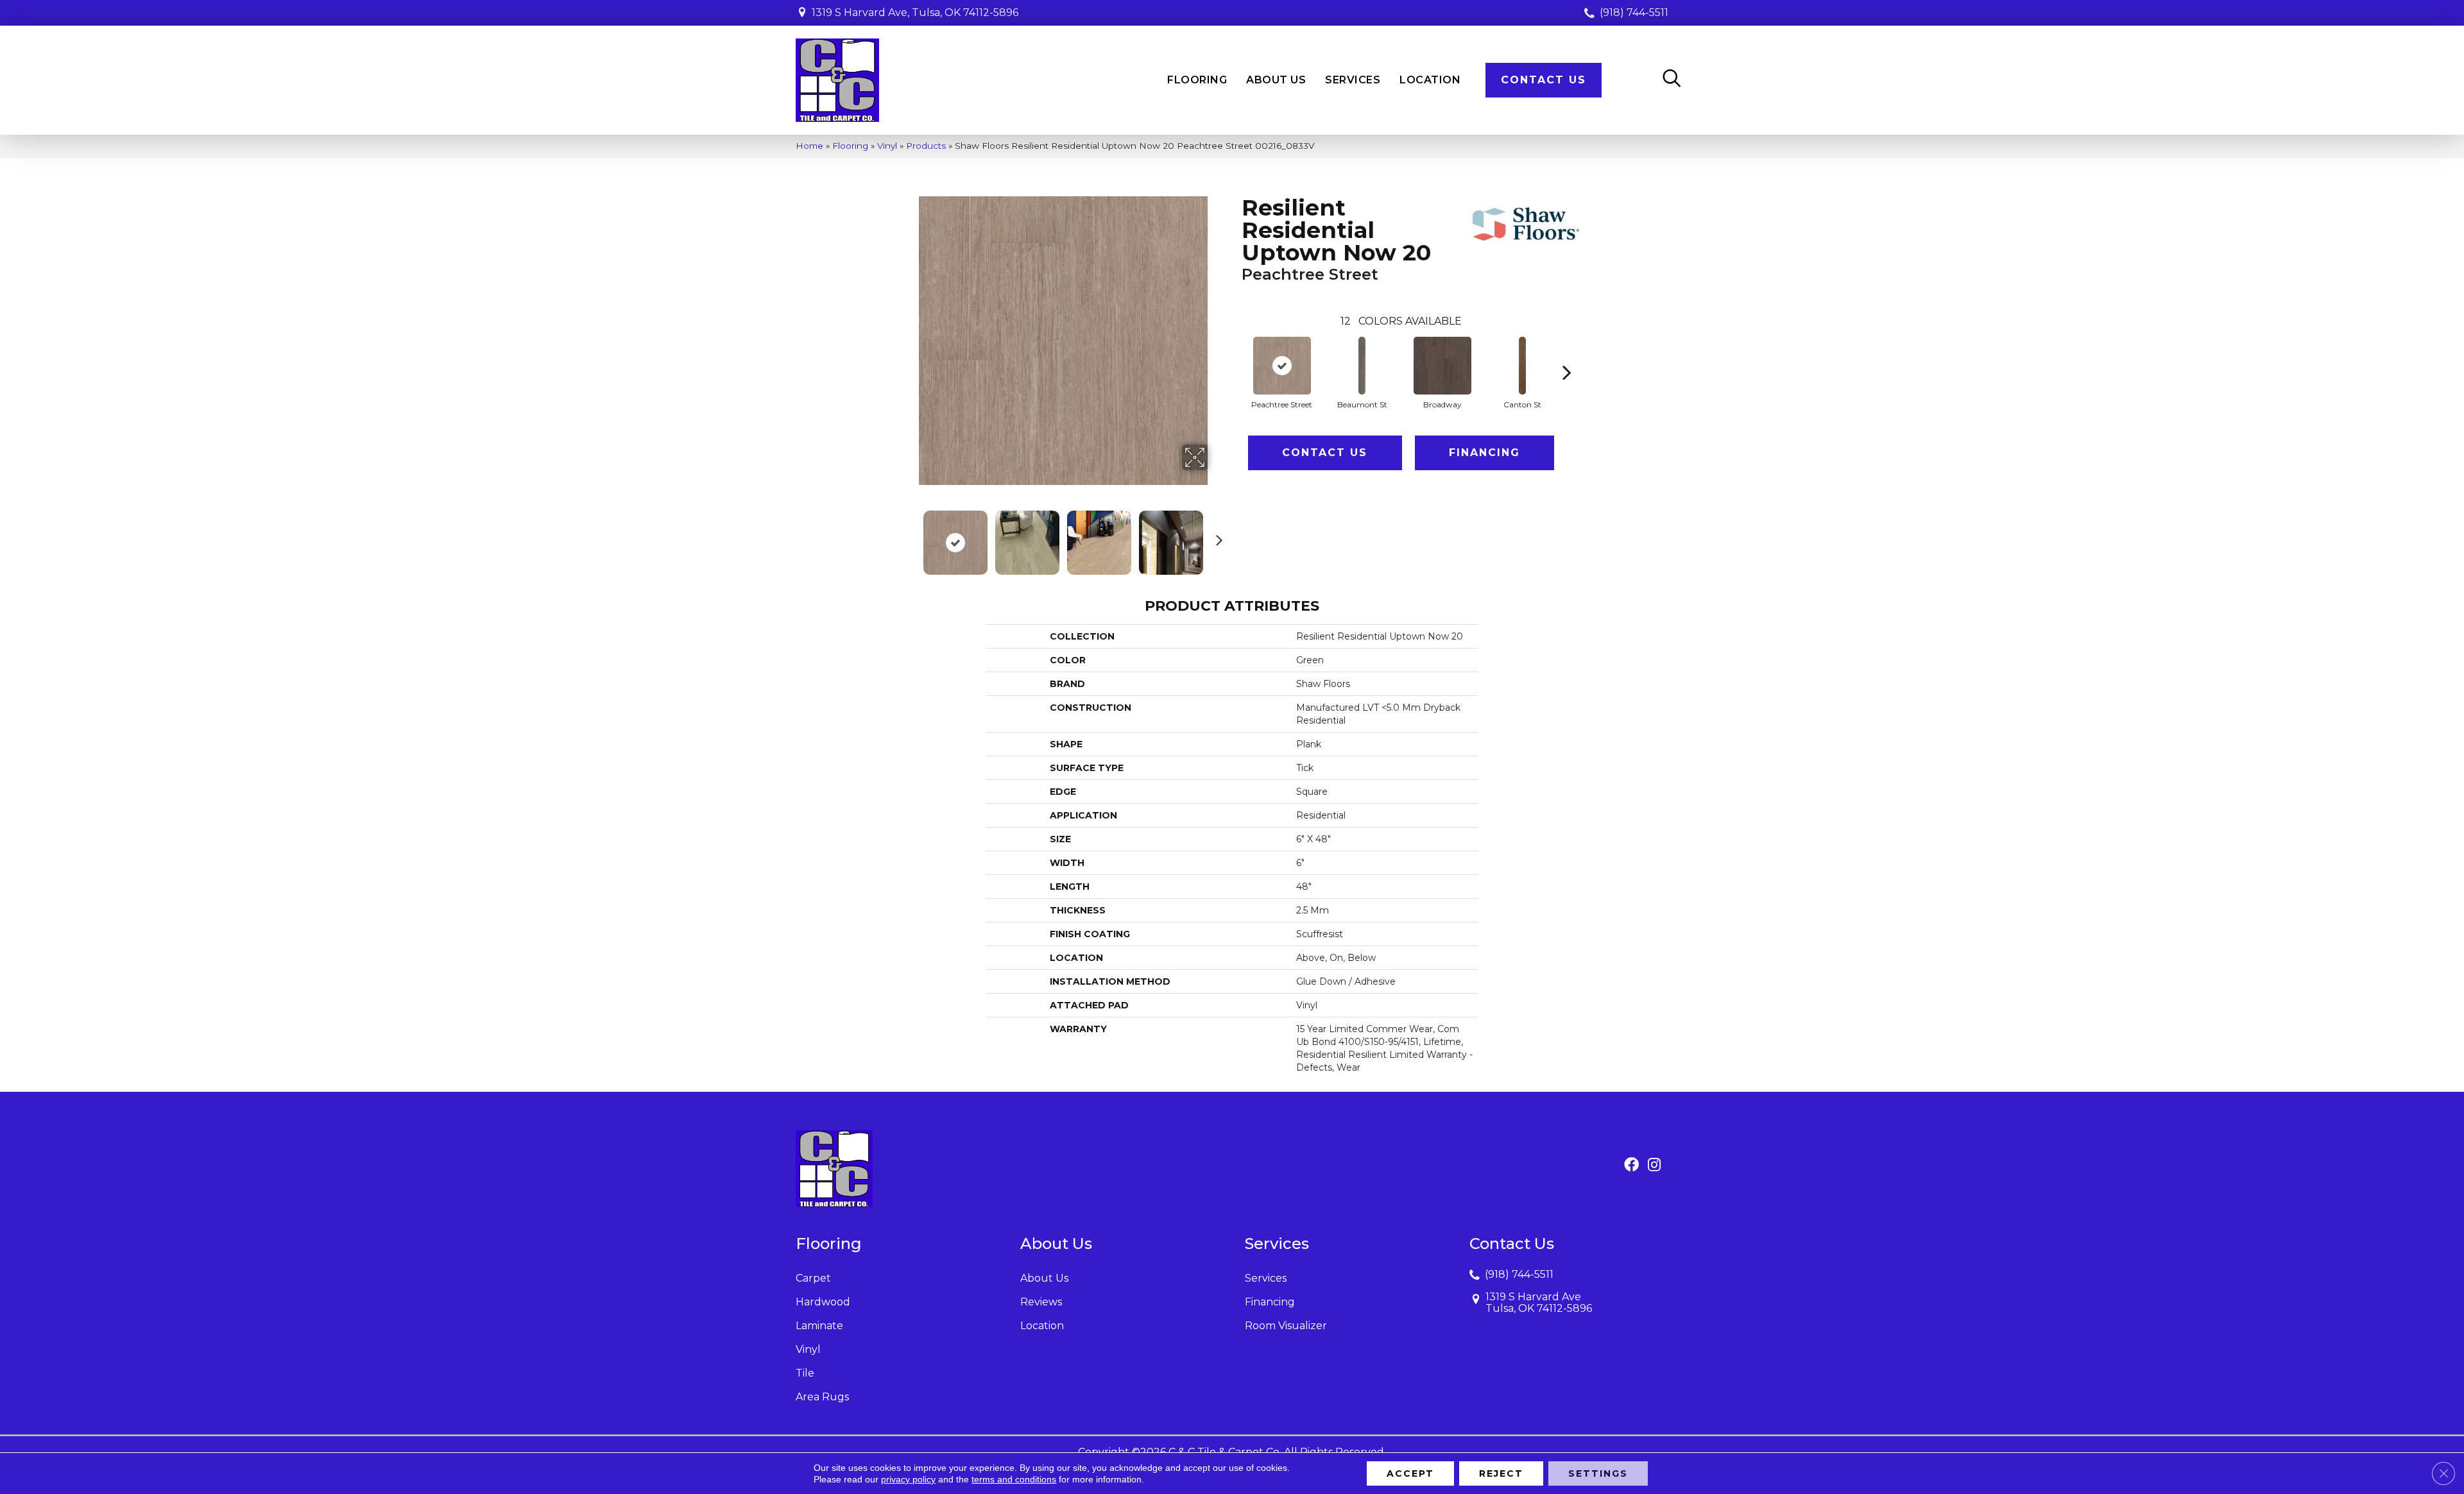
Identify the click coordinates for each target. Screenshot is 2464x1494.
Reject (1501, 1473)
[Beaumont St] (1362, 366)
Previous (910, 536)
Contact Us (1325, 453)
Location (1042, 1326)
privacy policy (908, 1479)
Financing (1484, 453)
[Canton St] (1523, 366)
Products (926, 146)
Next (1216, 536)
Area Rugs (822, 1397)
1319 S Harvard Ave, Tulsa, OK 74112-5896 (915, 13)
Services (1266, 1278)
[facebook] (1631, 1166)
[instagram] (1654, 1166)
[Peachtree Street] (1282, 366)
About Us (1044, 1278)
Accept (1410, 1473)
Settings (1598, 1473)
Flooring (850, 146)
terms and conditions (1014, 1479)
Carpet (813, 1278)
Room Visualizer (1286, 1326)
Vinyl (887, 146)
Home (809, 146)
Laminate (819, 1326)
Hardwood (823, 1302)
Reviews (1041, 1302)
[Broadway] (1442, 366)
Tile (805, 1373)
